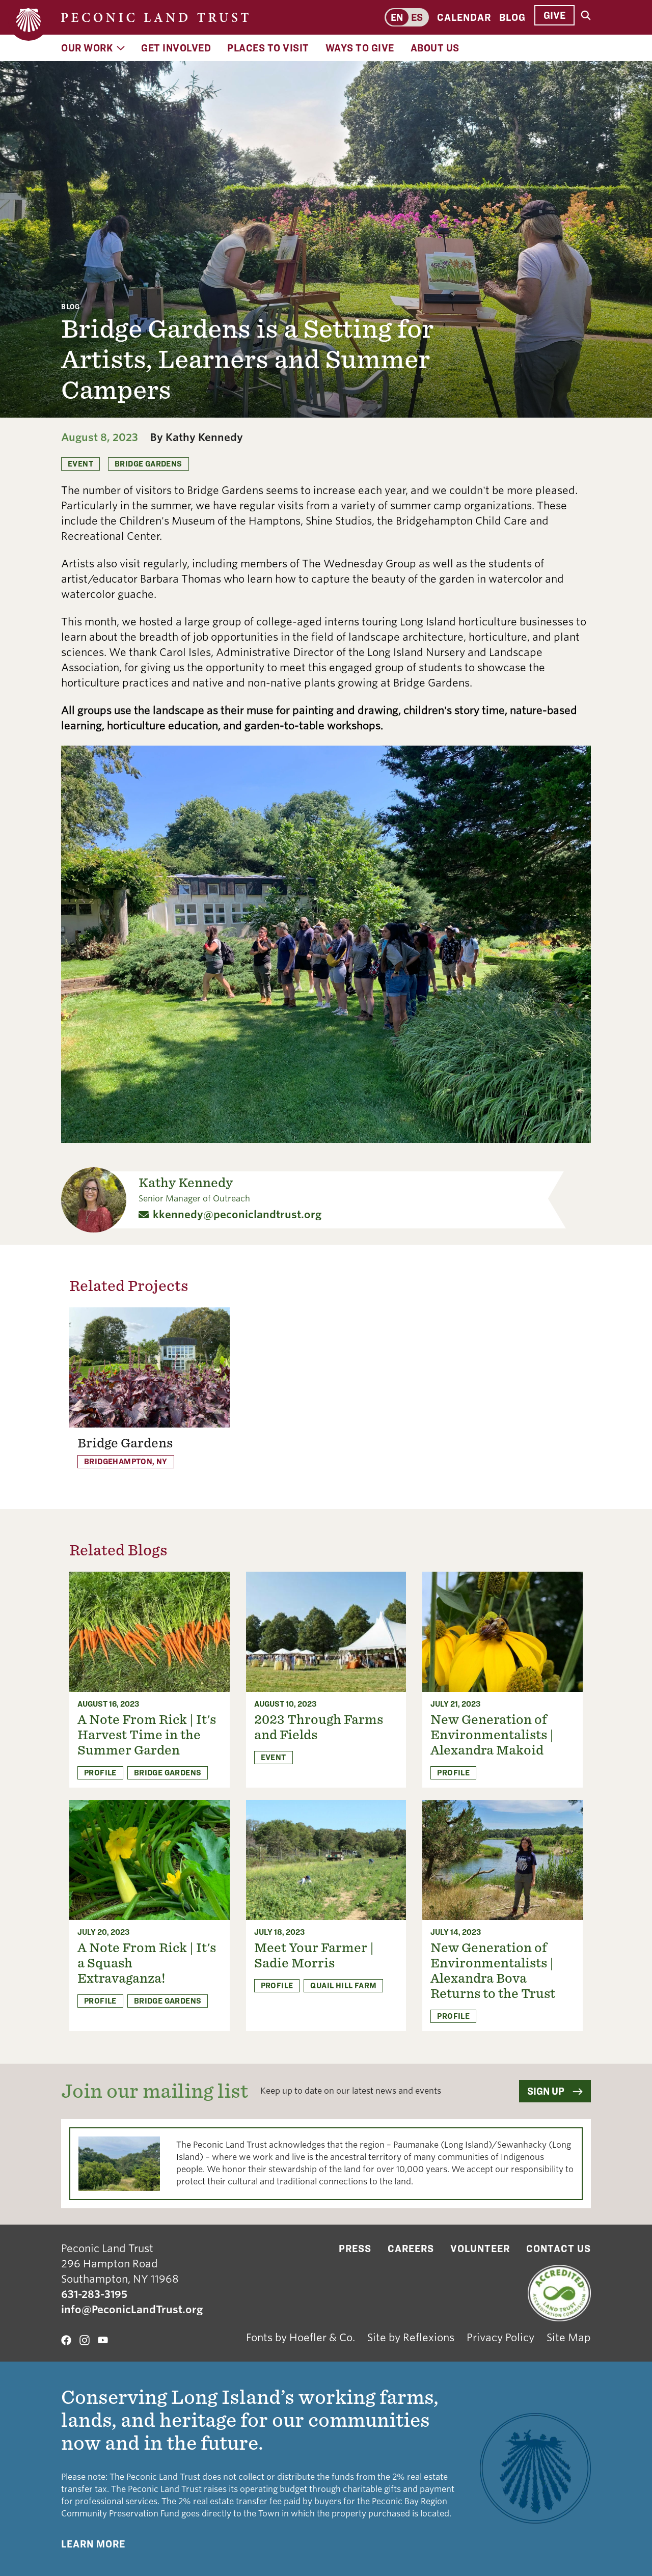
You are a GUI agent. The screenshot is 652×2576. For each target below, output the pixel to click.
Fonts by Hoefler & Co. (301, 2338)
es (417, 17)
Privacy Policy (500, 2338)
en (397, 17)
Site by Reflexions (411, 2338)
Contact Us (559, 2249)
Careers (411, 2249)
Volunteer (480, 2249)
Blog (512, 17)
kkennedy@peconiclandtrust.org (237, 1215)
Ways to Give (360, 48)
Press (355, 2249)
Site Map (569, 2338)
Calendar (464, 17)
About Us (435, 48)
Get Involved (176, 48)
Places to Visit (268, 48)
